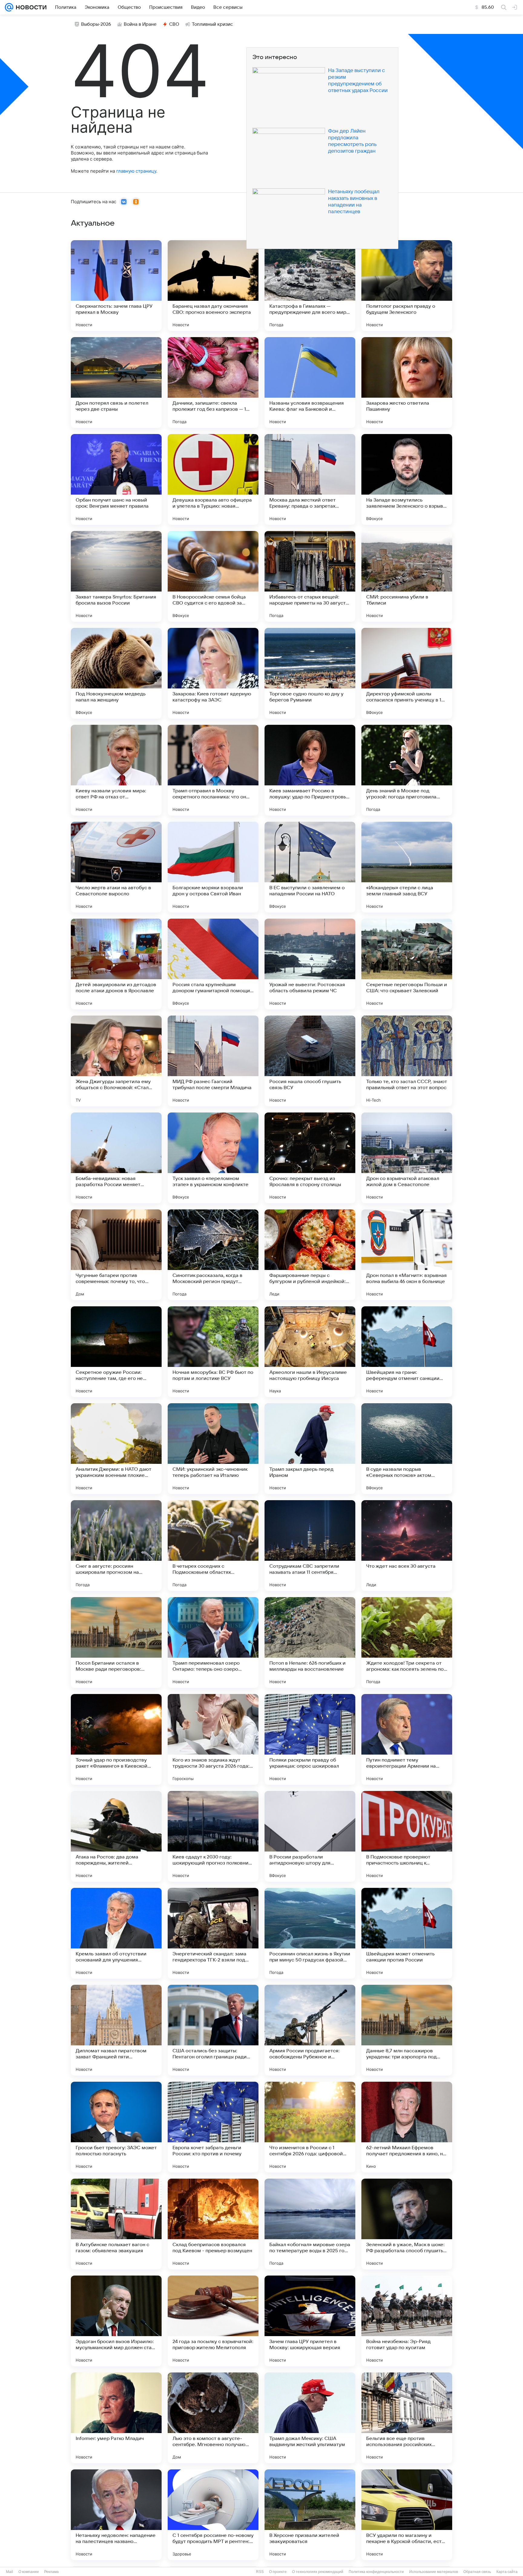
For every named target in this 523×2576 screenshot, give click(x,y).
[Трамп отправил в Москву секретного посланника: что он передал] (213, 770)
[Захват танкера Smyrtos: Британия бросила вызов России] (116, 576)
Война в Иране (140, 24)
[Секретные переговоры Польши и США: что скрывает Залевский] (407, 964)
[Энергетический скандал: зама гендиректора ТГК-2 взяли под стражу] (213, 1933)
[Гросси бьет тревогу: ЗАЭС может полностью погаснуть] (116, 2127)
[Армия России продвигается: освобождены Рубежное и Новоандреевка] (310, 2030)
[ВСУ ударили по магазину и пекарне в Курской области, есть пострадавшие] (407, 2515)
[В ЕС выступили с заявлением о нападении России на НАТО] (310, 867)
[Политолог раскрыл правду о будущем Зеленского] (407, 286)
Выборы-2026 (96, 24)
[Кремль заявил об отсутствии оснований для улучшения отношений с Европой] (116, 1933)
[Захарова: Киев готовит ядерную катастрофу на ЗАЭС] (213, 673)
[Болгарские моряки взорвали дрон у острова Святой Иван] (213, 867)
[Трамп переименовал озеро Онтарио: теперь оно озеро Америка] (213, 1643)
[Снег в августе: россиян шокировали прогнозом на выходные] (116, 1546)
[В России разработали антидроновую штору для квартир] (310, 1836)
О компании (29, 2572)
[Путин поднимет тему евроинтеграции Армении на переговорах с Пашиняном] (407, 1739)
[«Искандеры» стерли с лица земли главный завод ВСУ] (407, 867)
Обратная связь (477, 2572)
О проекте (278, 2572)
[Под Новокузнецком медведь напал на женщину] (116, 673)
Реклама (51, 2572)
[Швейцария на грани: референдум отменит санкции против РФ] (407, 1352)
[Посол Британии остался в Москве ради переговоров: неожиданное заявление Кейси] (116, 1643)
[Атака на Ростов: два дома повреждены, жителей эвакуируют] (116, 1836)
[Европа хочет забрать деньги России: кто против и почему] (213, 2127)
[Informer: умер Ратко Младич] (116, 2418)
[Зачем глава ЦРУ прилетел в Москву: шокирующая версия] (310, 2321)
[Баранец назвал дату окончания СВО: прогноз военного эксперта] (213, 286)
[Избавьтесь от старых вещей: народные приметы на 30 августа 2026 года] (310, 576)
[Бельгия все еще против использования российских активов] (407, 2418)
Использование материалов (434, 2572)
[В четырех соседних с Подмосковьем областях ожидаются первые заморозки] (213, 1546)
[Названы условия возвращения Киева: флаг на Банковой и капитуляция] (310, 383)
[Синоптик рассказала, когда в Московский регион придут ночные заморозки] (213, 1255)
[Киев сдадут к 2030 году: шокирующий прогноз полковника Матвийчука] (213, 1836)
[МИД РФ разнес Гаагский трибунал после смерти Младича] (213, 1061)
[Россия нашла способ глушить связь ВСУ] (310, 1061)
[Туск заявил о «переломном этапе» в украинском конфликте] (213, 1158)
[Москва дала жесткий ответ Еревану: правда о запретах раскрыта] (310, 479)
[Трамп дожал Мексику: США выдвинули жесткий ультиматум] (310, 2418)
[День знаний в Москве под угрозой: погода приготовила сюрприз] (407, 770)
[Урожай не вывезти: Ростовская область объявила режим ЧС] (310, 964)
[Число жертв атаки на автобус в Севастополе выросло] (116, 867)
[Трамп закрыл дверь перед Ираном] (310, 1449)
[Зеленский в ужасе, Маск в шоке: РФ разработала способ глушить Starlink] (407, 2224)
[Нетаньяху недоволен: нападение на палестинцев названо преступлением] (116, 2515)
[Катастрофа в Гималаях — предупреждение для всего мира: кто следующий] (310, 286)
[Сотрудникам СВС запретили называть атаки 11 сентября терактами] (310, 1546)
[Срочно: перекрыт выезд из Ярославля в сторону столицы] (310, 1158)
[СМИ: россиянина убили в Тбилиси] (407, 576)
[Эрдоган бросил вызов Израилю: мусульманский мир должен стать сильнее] (116, 2321)
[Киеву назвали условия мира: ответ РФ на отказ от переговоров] (116, 770)
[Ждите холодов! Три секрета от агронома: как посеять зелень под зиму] (407, 1643)
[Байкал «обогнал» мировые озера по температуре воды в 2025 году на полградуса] (310, 2224)
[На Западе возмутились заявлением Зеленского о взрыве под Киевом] (407, 479)
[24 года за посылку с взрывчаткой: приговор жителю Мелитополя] (213, 2321)
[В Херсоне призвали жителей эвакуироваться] (310, 2515)
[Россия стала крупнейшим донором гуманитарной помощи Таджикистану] (213, 964)
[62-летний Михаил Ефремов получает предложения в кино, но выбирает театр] (407, 2127)
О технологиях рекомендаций (318, 2572)
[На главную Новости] (30, 7)
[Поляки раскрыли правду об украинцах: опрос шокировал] (310, 1739)
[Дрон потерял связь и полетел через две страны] (116, 383)
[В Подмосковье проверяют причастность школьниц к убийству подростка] (407, 1836)
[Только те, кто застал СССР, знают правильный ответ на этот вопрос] (407, 1061)
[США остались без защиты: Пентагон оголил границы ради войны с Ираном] (213, 2030)
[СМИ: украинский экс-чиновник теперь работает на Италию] (213, 1449)
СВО (174, 24)
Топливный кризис (212, 24)
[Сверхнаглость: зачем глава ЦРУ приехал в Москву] (116, 286)
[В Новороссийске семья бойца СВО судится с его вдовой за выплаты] (213, 576)
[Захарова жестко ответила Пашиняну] (407, 383)
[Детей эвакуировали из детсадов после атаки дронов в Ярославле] (116, 964)
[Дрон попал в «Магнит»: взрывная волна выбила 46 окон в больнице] (407, 1255)
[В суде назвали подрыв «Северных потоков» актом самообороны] (407, 1449)
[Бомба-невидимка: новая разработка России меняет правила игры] (116, 1158)
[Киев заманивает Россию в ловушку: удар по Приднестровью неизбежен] (310, 770)
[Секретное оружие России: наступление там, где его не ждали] (116, 1352)
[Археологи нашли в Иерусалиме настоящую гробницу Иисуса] (310, 1352)
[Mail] (9, 7)
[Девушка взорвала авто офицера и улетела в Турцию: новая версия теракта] (213, 479)
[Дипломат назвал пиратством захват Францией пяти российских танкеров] (116, 2030)
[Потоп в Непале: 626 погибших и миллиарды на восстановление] (310, 1643)
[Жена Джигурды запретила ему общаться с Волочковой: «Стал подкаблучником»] (116, 1061)
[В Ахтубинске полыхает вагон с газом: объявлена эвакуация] (116, 2224)
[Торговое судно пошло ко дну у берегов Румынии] (310, 673)
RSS (260, 2572)
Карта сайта (507, 2572)
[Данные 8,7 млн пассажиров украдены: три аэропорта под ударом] (407, 2030)
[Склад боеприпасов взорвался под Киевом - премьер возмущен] (213, 2224)
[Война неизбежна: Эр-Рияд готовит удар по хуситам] (407, 2321)
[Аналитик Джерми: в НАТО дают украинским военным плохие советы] (116, 1449)
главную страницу (136, 171)
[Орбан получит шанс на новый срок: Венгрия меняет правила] (116, 479)
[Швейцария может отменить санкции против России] (407, 1933)
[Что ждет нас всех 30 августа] (407, 1546)
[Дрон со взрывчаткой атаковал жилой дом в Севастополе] (407, 1158)
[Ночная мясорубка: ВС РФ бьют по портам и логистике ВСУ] (213, 1352)
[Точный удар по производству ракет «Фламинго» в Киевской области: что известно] (116, 1739)
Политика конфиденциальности (376, 2572)
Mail (10, 2572)
